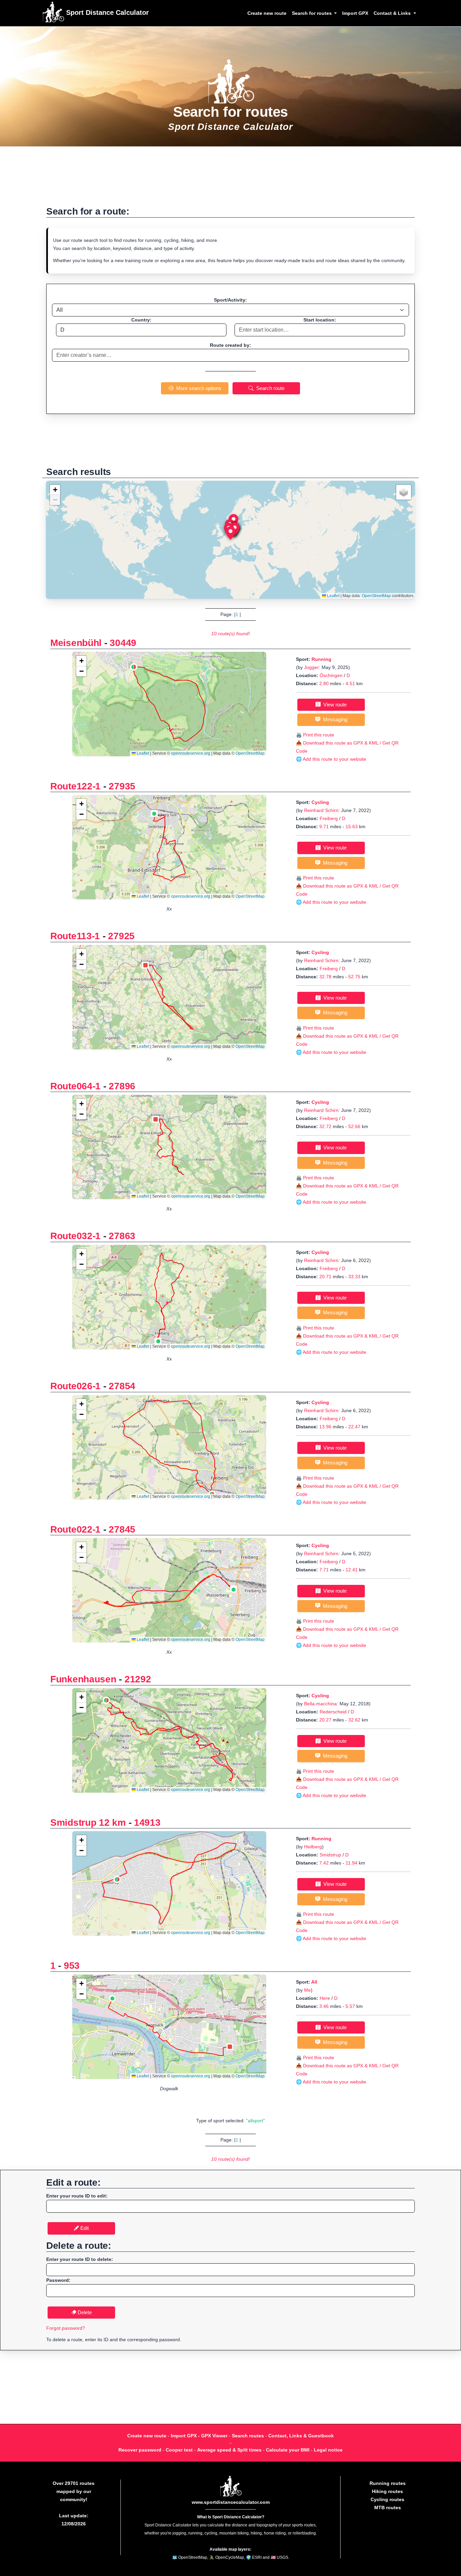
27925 (121, 936)
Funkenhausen (83, 1679)
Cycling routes (387, 2499)
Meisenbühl (76, 643)
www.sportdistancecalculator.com (231, 2502)
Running (321, 659)
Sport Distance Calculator (106, 12)
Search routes (248, 2436)
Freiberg (329, 818)
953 (72, 1966)
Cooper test (179, 2450)
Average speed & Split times (229, 2450)
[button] (231, 533)
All (314, 1982)
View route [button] (334, 705)
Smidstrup (330, 1855)
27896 (122, 1086)
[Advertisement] (231, 180)
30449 (123, 643)
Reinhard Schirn (321, 810)
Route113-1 (75, 936)
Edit (84, 2228)
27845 (122, 1529)
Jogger (311, 667)
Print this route (319, 735)
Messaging (334, 719)
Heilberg (313, 1847)
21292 (138, 1679)
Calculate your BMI (288, 2450)
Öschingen (331, 675)
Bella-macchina (320, 1704)
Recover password (140, 2450)
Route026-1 (75, 1386)
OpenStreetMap (376, 596)
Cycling (320, 802)
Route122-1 (75, 786)
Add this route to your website (334, 759)
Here (325, 1998)
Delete (84, 2312)
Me (307, 1990)
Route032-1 (75, 1236)
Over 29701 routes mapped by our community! (74, 2491)
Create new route (267, 13)
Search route (269, 388)
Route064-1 (75, 1086)
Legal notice (328, 2450)
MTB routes (388, 2508)
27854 (122, 1386)
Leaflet (333, 596)
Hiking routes (387, 2491)
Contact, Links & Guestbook (301, 2436)
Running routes (388, 2483)
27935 (122, 786)
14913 (147, 1823)
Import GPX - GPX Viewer (199, 2436)
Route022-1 (75, 1529)
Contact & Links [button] (393, 13)
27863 (122, 1236)
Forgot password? (66, 2328)
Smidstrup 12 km (88, 1823)
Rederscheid (333, 1712)
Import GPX (355, 13)
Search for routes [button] (313, 13)
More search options (197, 388)
